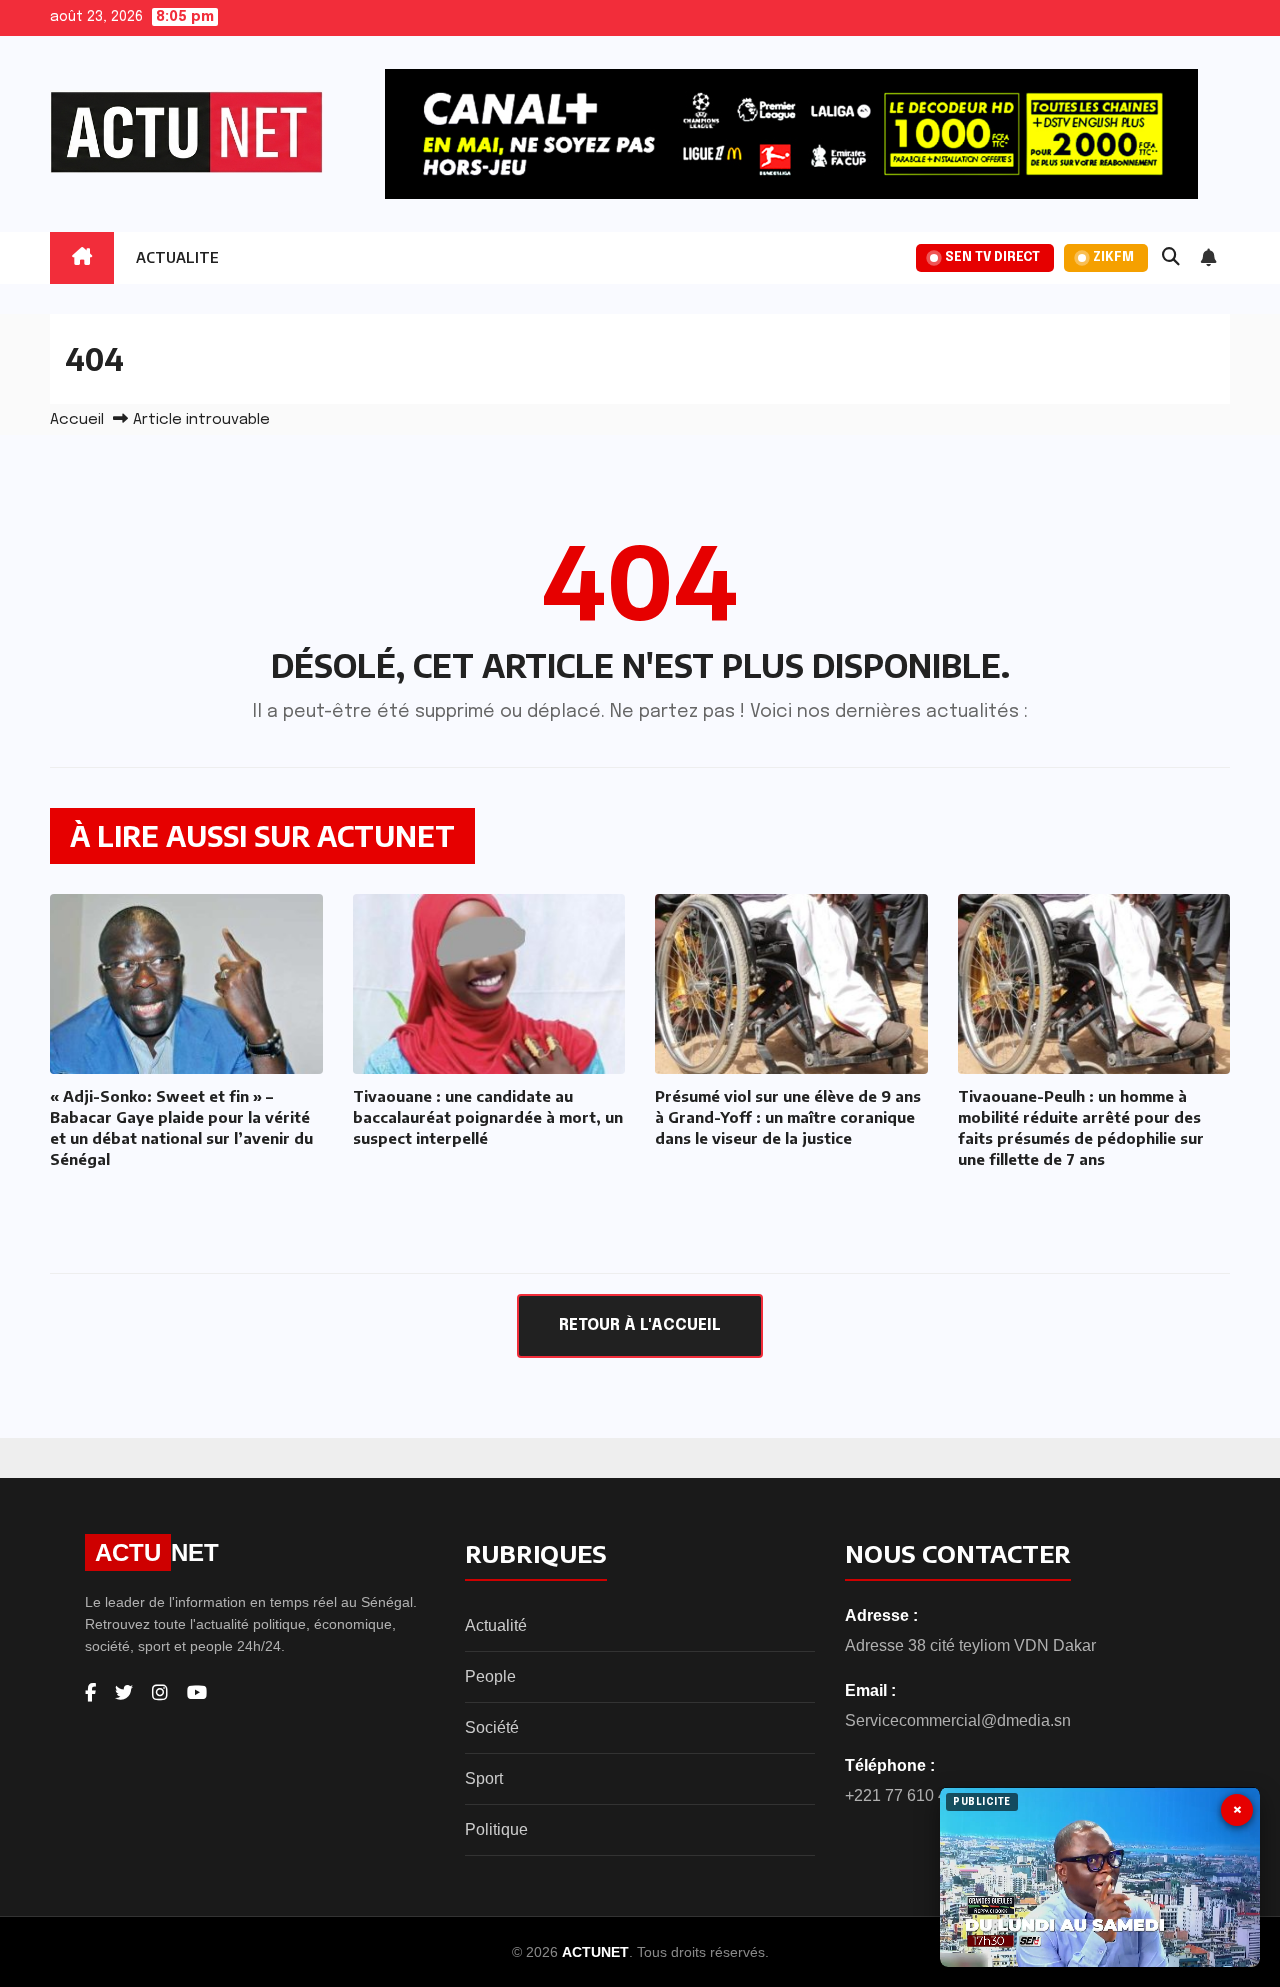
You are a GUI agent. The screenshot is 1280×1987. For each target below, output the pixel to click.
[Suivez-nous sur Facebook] (90, 1693)
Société (492, 1727)
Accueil (77, 420)
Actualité (496, 1625)
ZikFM (1113, 257)
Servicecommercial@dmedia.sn (958, 1720)
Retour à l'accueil (640, 1325)
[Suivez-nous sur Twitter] (124, 1693)
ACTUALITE (177, 257)
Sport (484, 1778)
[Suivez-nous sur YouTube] (197, 1693)
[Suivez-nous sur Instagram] (160, 1693)
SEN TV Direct (992, 257)
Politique (496, 1829)
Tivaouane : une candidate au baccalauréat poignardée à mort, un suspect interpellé (488, 1117)
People (490, 1676)
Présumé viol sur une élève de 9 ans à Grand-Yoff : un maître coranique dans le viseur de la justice (788, 1117)
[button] (1171, 258)
